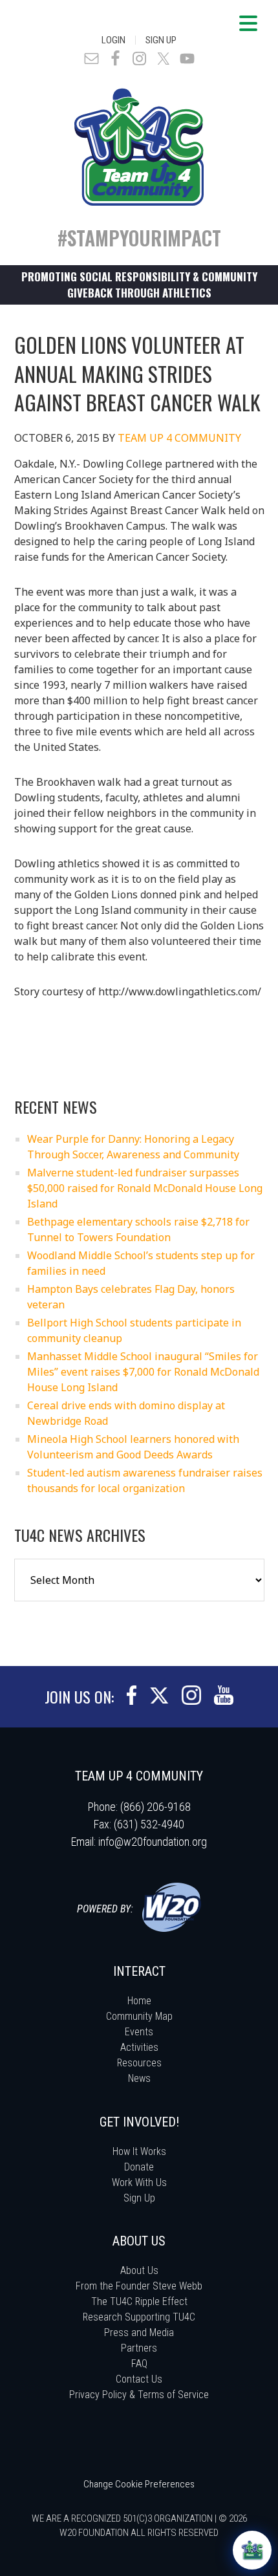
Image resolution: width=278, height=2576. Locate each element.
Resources (139, 2063)
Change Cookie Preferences (139, 2484)
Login (113, 40)
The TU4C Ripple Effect (139, 2301)
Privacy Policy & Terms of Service (139, 2395)
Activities (139, 2047)
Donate (139, 2167)
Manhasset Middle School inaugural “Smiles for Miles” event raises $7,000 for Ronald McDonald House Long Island (143, 1372)
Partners (139, 2348)
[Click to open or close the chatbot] (252, 2550)
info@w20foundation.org (153, 1842)
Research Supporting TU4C (139, 2317)
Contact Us (139, 2379)
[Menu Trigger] (248, 23)
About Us (139, 2270)
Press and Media (139, 2332)
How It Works (139, 2151)
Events (139, 2032)
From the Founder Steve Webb (139, 2286)
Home (139, 2001)
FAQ (139, 2364)
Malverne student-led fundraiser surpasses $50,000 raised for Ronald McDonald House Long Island (145, 1188)
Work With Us (139, 2182)
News (139, 2078)
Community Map (139, 2016)
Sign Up (161, 40)
